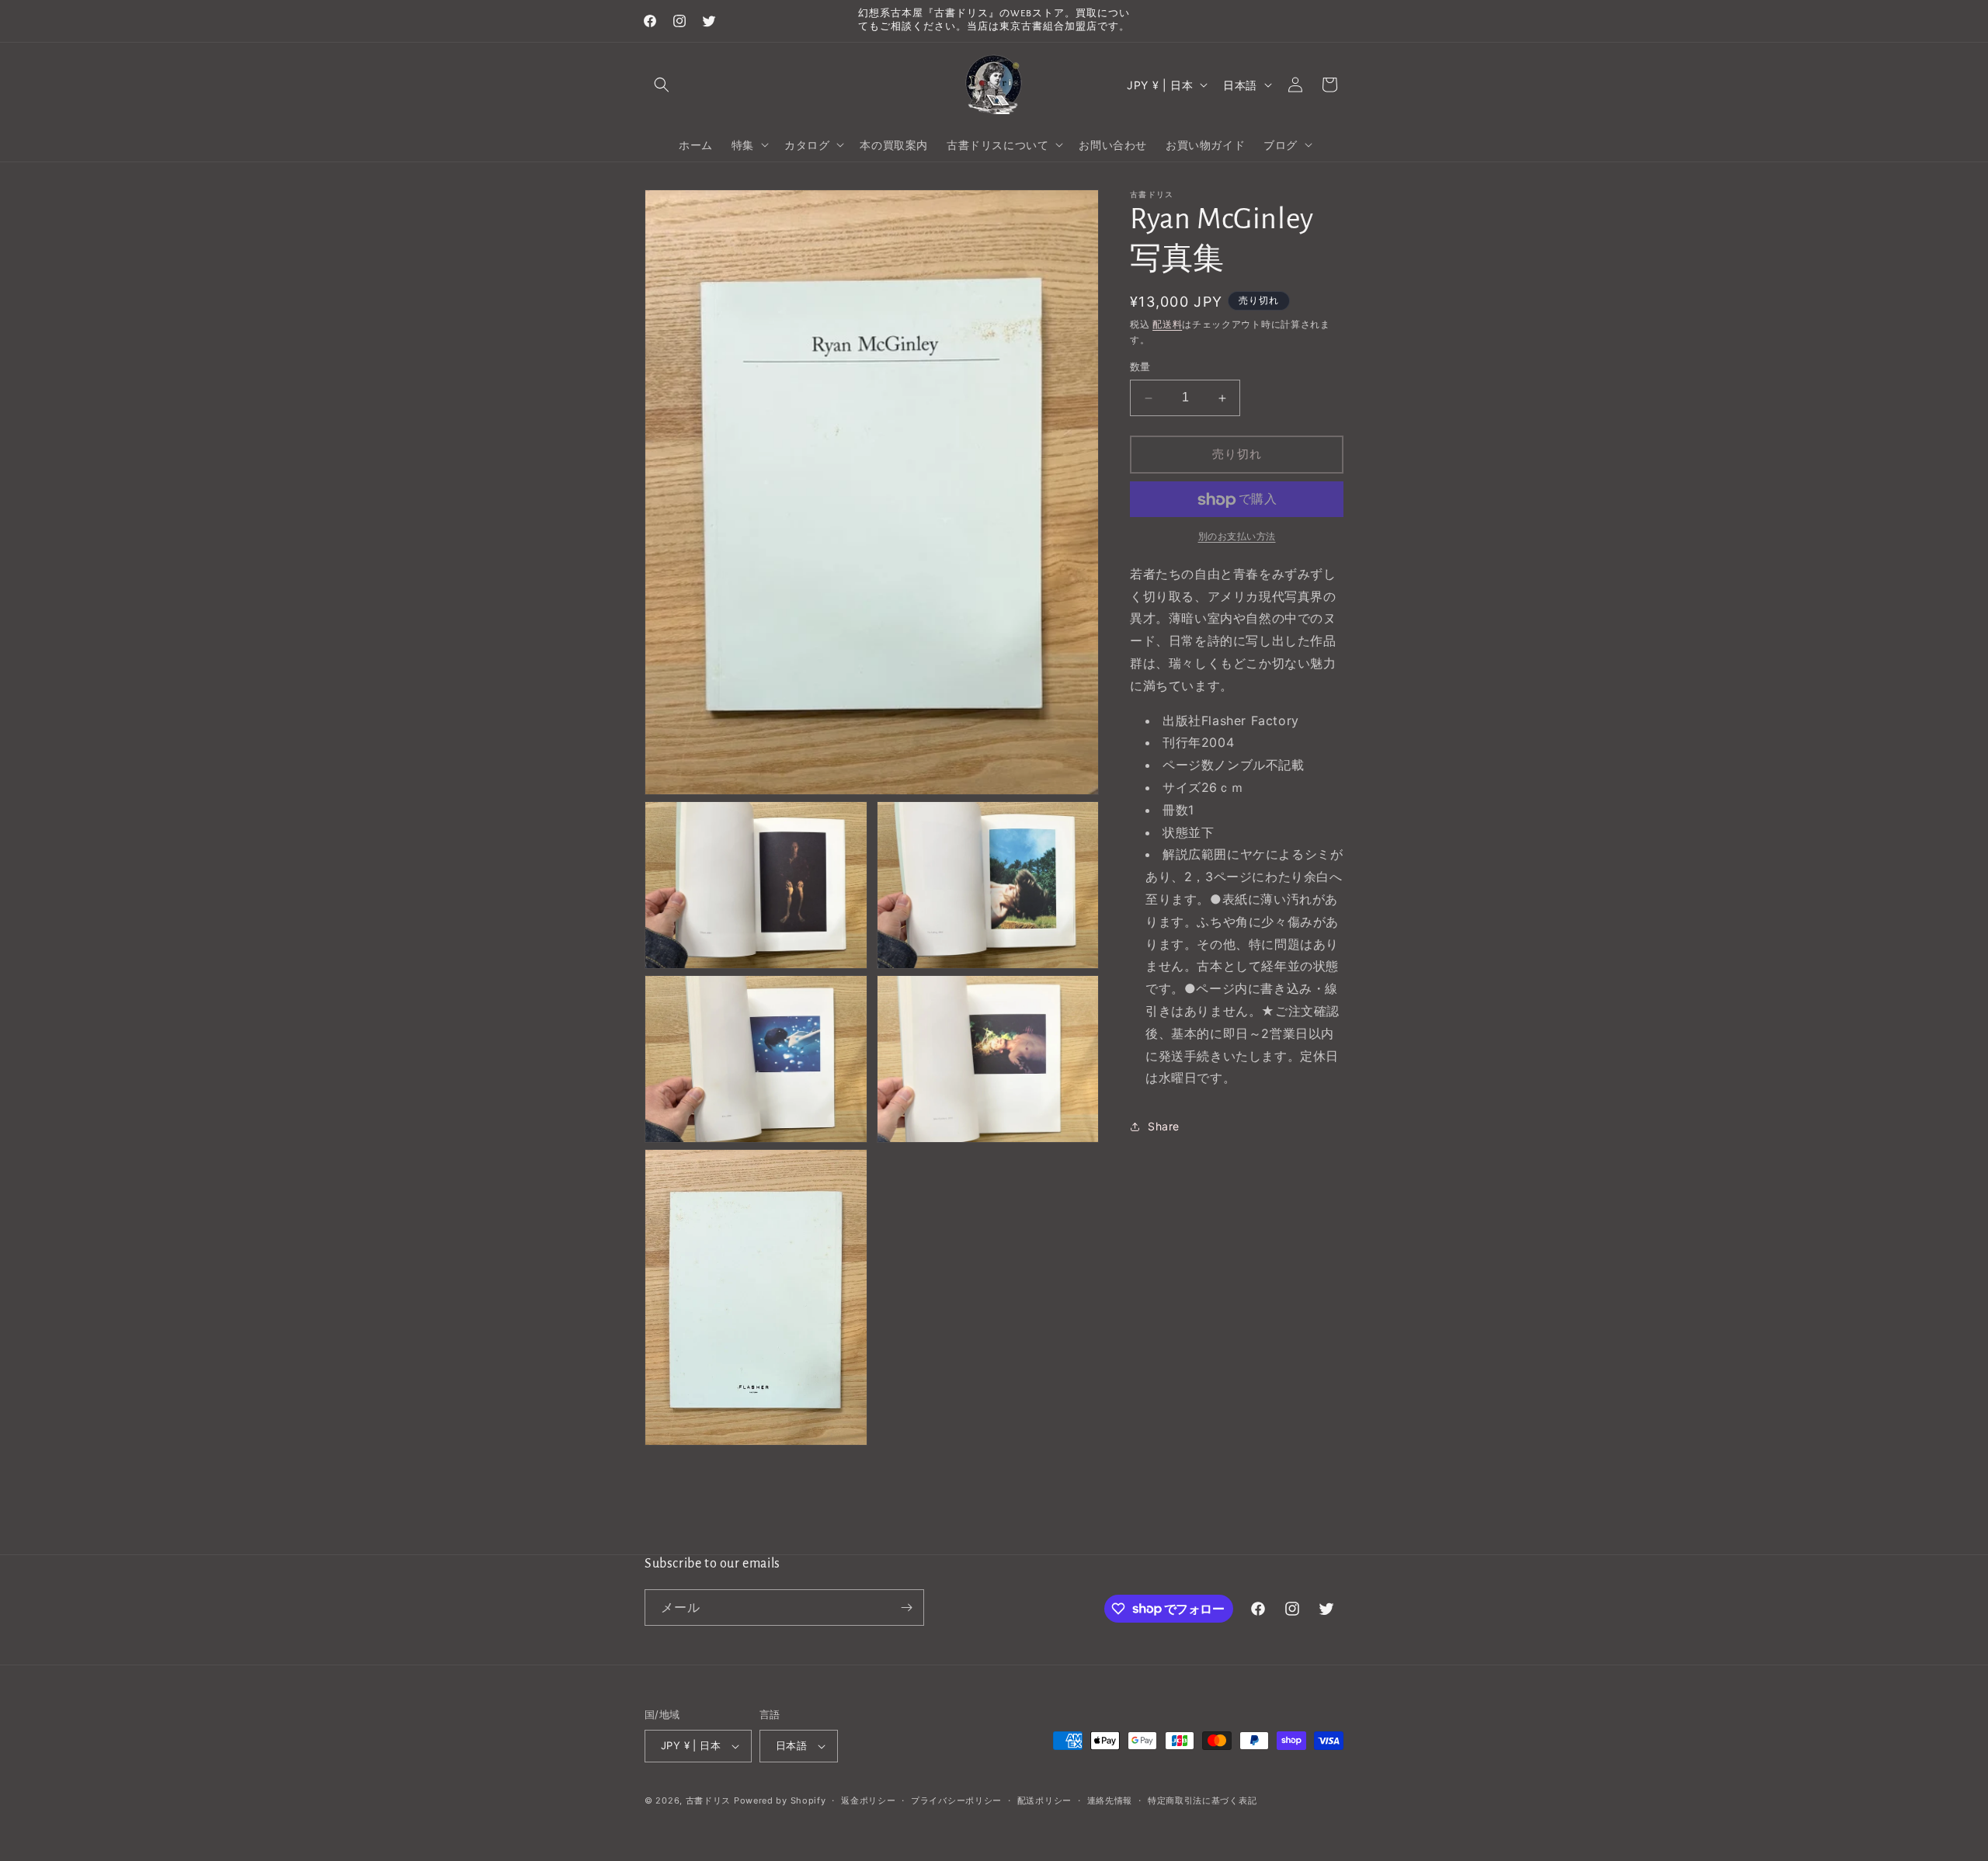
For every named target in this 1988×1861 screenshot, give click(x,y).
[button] (662, 85)
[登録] (906, 1608)
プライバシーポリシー (956, 1800)
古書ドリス (709, 1800)
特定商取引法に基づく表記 (1202, 1800)
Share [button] (1164, 1126)
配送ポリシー (1044, 1800)
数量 (1140, 367)
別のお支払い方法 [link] (1237, 537)
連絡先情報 (1110, 1800)
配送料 (1167, 324)
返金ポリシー (868, 1800)
